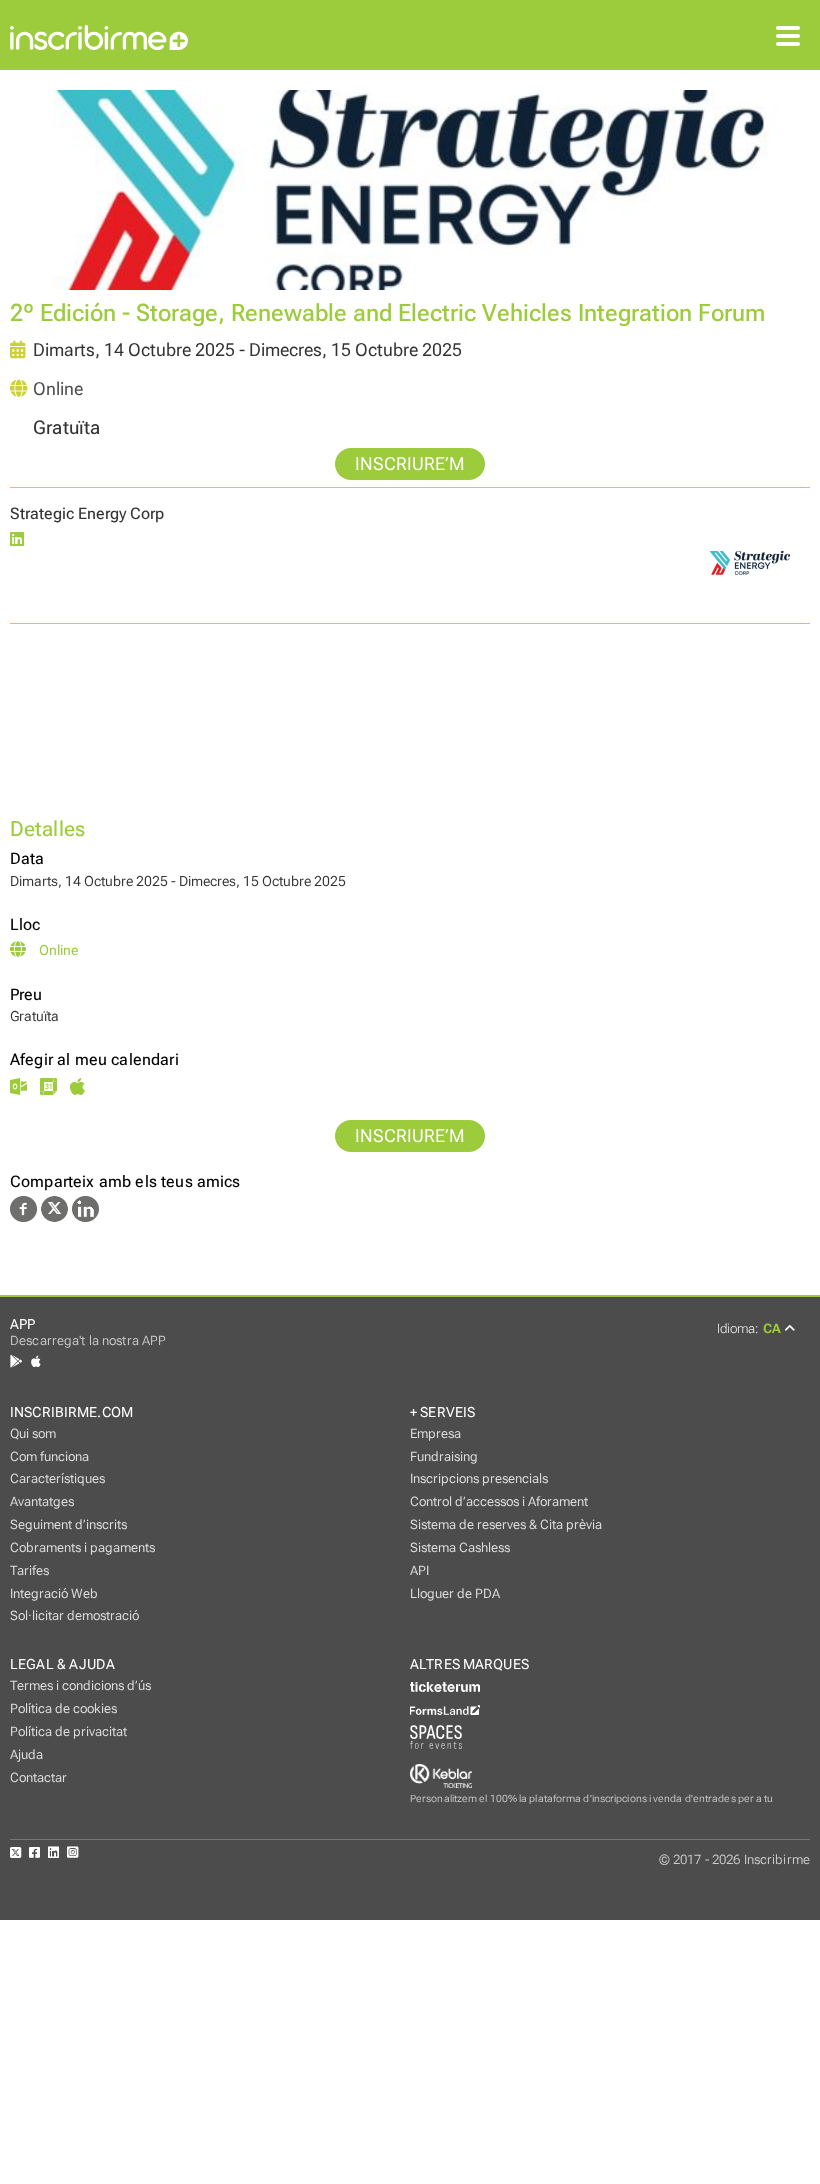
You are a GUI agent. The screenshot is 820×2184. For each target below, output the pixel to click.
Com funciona (49, 1456)
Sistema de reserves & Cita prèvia (506, 1524)
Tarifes (29, 1570)
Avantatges (42, 1501)
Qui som (33, 1433)
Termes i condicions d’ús (80, 1685)
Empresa (435, 1433)
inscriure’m (410, 464)
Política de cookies (63, 1708)
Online (58, 389)
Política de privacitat (68, 1731)
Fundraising (444, 1456)
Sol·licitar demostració (74, 1615)
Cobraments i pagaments (82, 1547)
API (419, 1570)
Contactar (38, 1777)
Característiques (57, 1478)
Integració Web (54, 1593)
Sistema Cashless (460, 1547)
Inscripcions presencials (479, 1478)
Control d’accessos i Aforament (499, 1501)
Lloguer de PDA (455, 1593)
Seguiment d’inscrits (68, 1524)
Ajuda (26, 1754)
